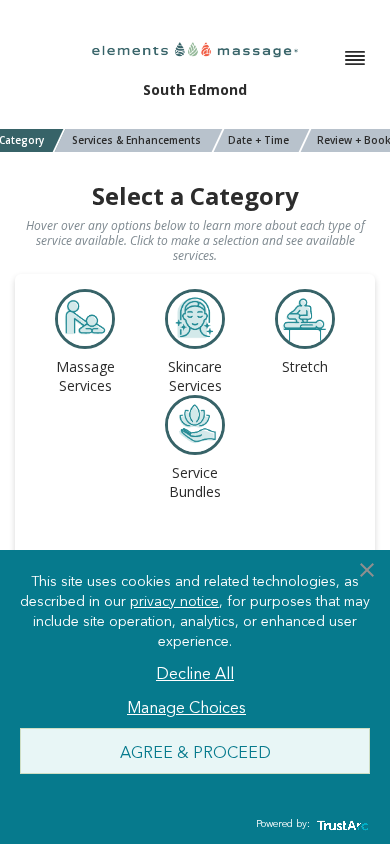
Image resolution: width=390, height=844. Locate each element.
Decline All (195, 672)
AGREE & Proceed (195, 751)
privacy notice (174, 600)
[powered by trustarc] (340, 824)
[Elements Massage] (195, 48)
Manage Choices (186, 706)
